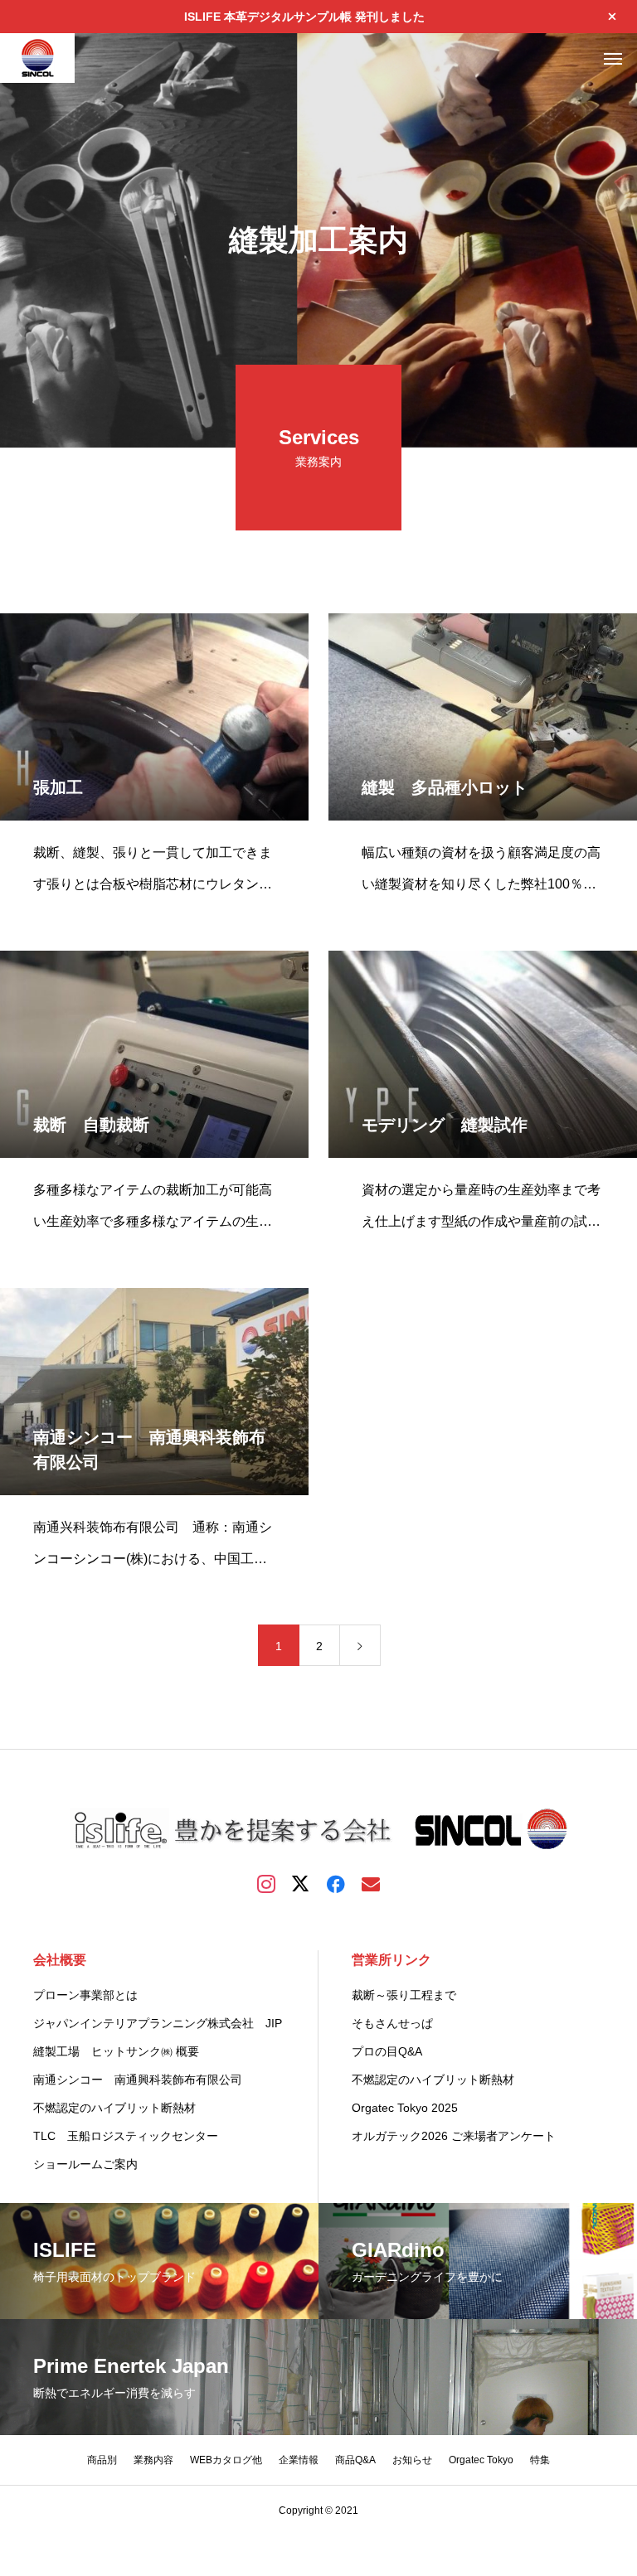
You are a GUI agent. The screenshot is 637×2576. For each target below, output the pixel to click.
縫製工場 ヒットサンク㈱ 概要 (116, 2051)
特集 (540, 2460)
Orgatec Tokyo (481, 2460)
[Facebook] (336, 1883)
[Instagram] (266, 1883)
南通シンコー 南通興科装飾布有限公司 (143, 2080)
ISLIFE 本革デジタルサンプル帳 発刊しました (304, 17)
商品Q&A (355, 2460)
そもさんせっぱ (392, 2023)
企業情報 (299, 2460)
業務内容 (153, 2460)
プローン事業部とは (85, 1995)
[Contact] (371, 1883)
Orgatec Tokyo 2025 (405, 2108)
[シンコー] (37, 58)
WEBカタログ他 (226, 2460)
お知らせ (412, 2460)
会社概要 (60, 1960)
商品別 (102, 2460)
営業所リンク (391, 1960)
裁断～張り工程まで (404, 1995)
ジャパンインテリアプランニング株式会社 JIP (158, 2023)
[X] (301, 1883)
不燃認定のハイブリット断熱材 (120, 2108)
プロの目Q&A (387, 2051)
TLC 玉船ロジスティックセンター (126, 2136)
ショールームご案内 (85, 2164)
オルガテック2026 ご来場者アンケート (454, 2136)
